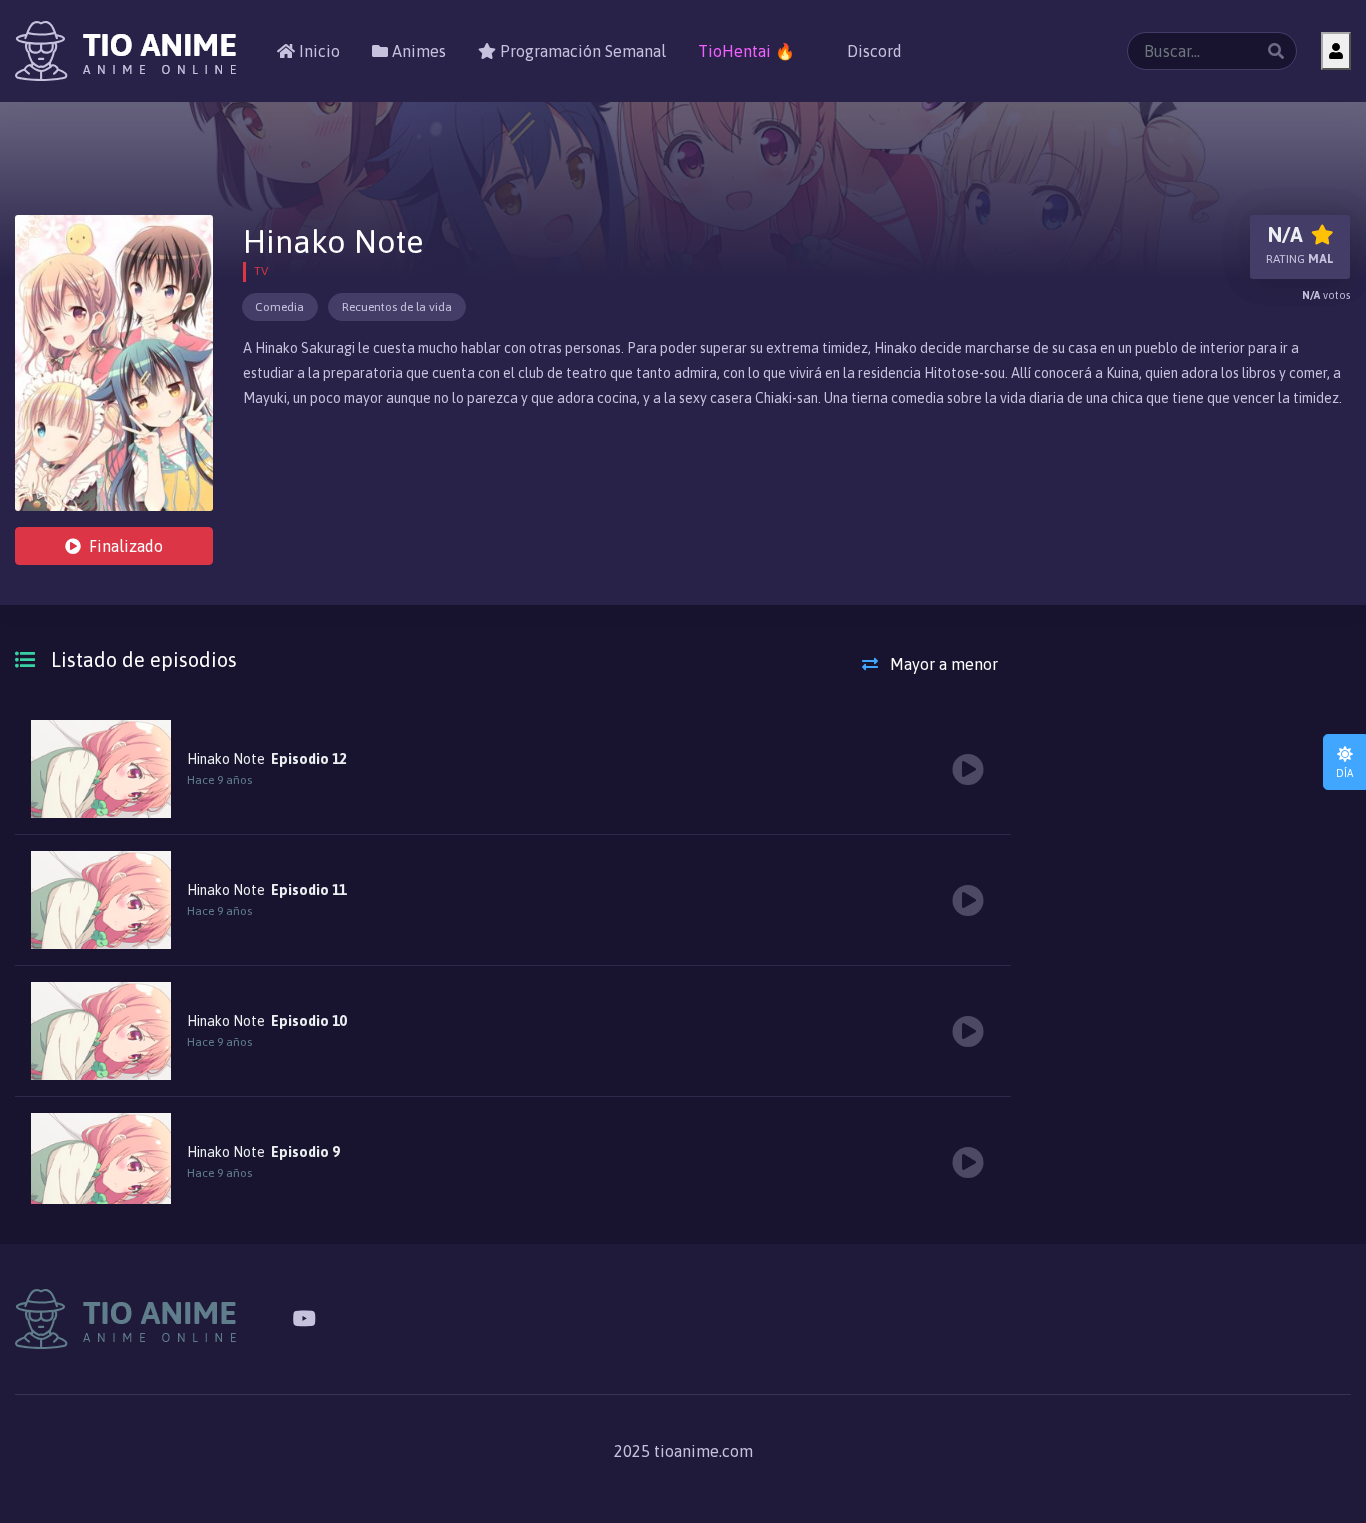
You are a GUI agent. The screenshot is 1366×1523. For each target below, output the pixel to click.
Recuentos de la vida (397, 307)
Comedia (279, 307)
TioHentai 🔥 (746, 51)
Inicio (317, 51)
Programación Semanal (581, 51)
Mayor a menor (942, 664)
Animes (417, 51)
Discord (872, 51)
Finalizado (126, 546)
